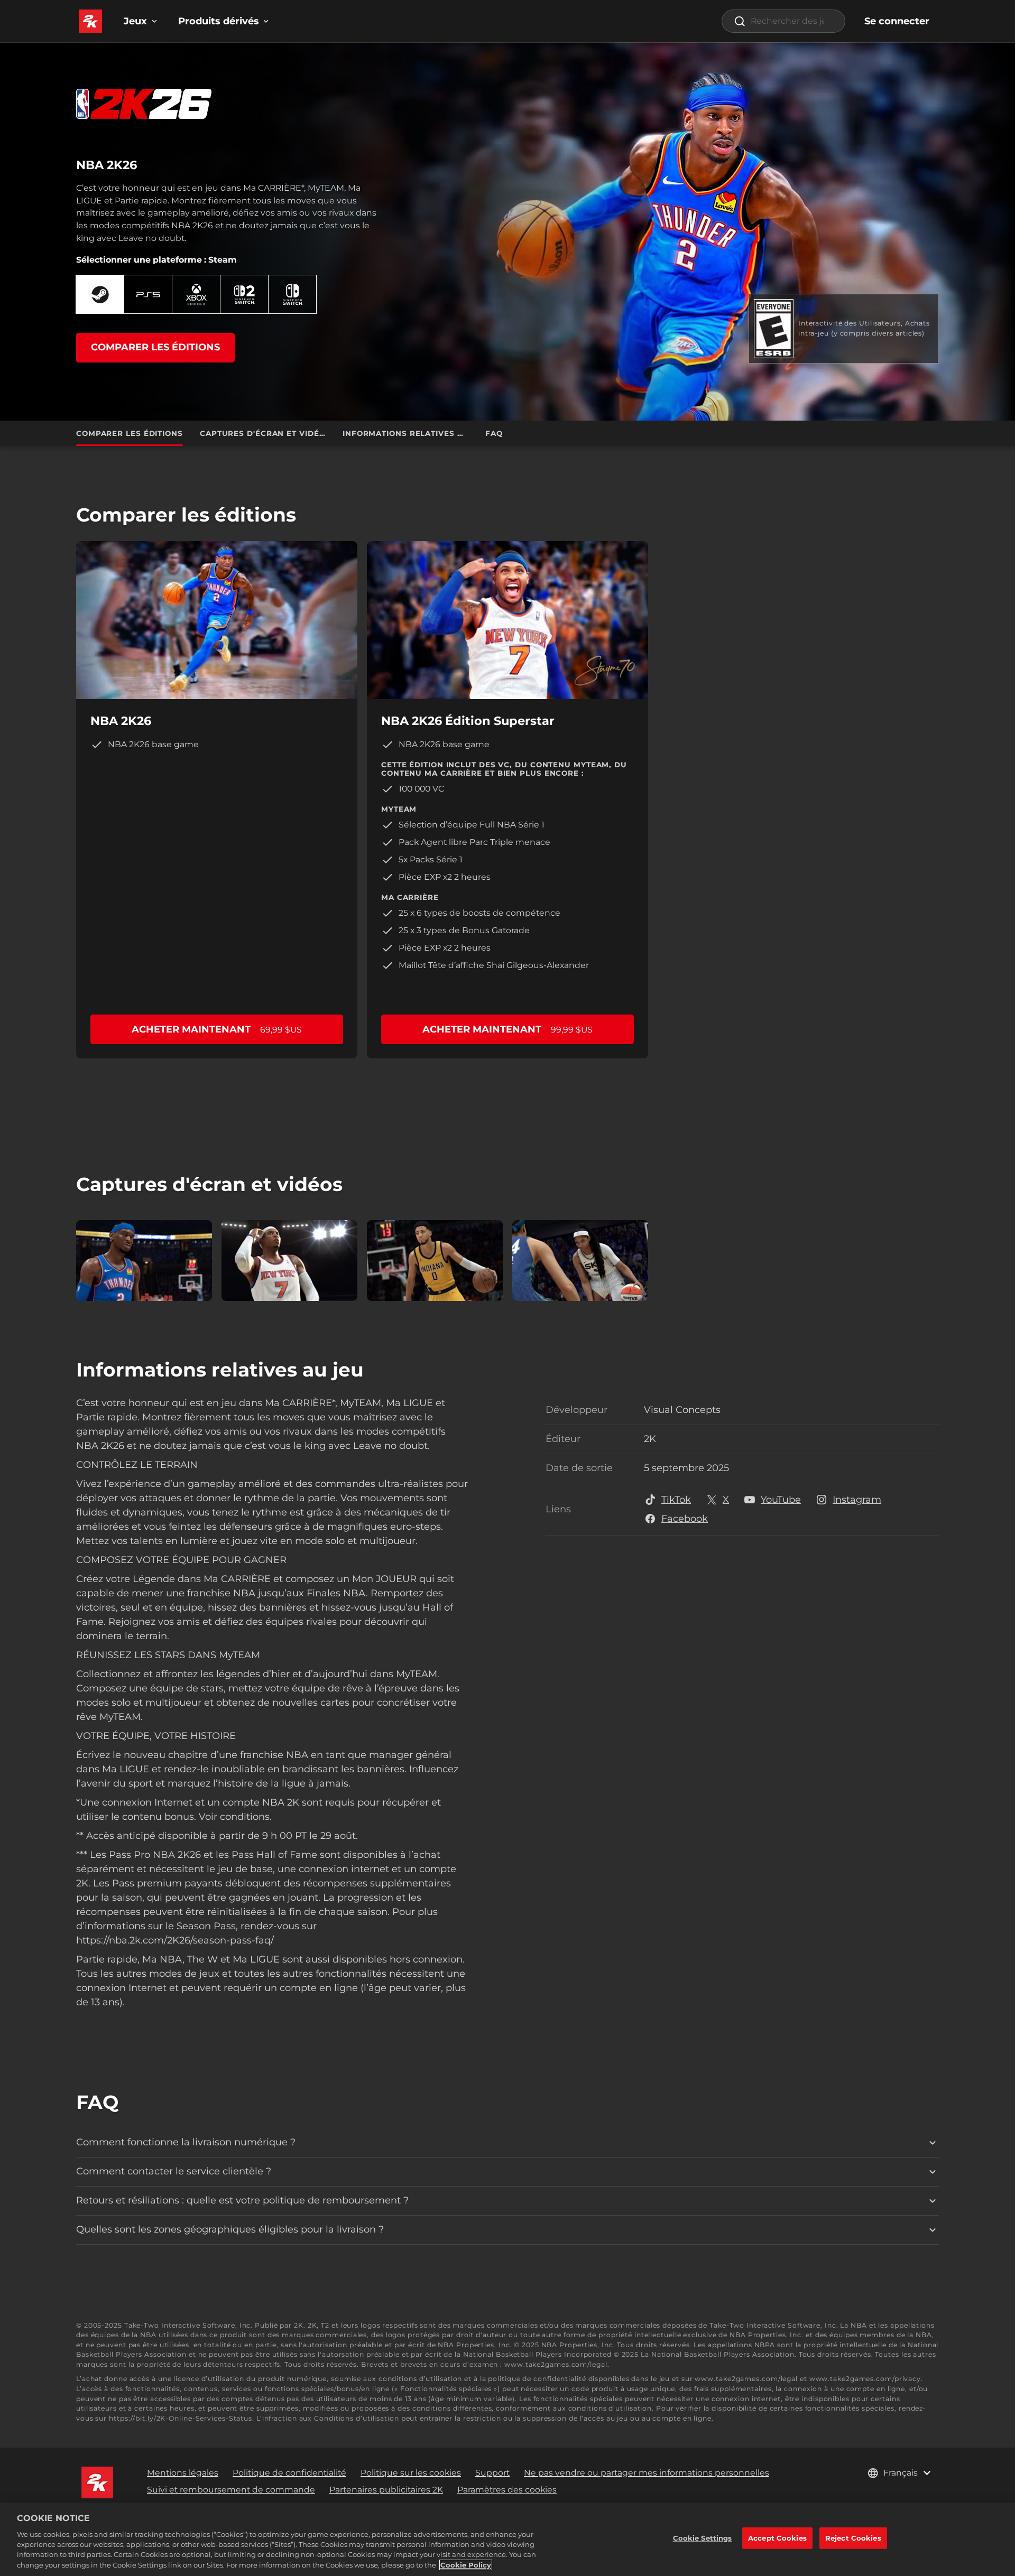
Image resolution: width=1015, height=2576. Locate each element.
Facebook (685, 1519)
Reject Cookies (853, 2537)
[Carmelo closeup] (289, 1261)
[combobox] (783, 21)
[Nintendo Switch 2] (244, 295)
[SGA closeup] (144, 1261)
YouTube (781, 1500)
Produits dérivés (219, 21)
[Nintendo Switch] (292, 295)
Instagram (857, 1500)
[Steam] (100, 295)
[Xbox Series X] (196, 295)
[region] (508, 2539)
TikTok (676, 1500)
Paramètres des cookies (507, 2490)
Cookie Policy (466, 2565)
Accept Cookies (777, 2537)
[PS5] (148, 295)
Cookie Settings (703, 2537)
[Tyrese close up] (435, 1261)
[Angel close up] (580, 1261)
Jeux (135, 21)
